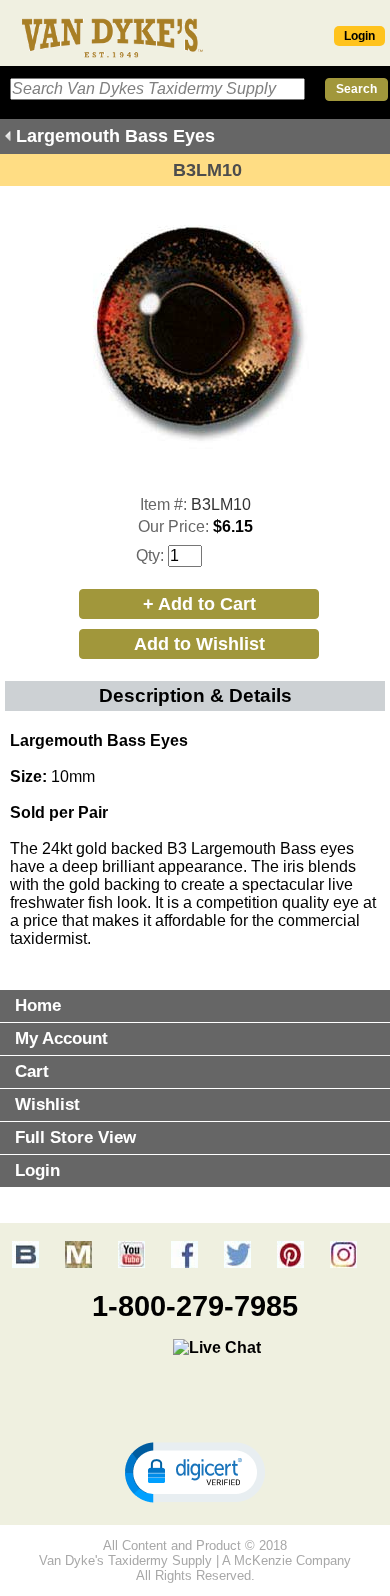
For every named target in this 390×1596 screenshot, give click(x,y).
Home (38, 1005)
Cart (32, 1071)
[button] (195, 1471)
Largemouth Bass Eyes (115, 136)
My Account (61, 1038)
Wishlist (47, 1104)
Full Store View (75, 1137)
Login (359, 36)
